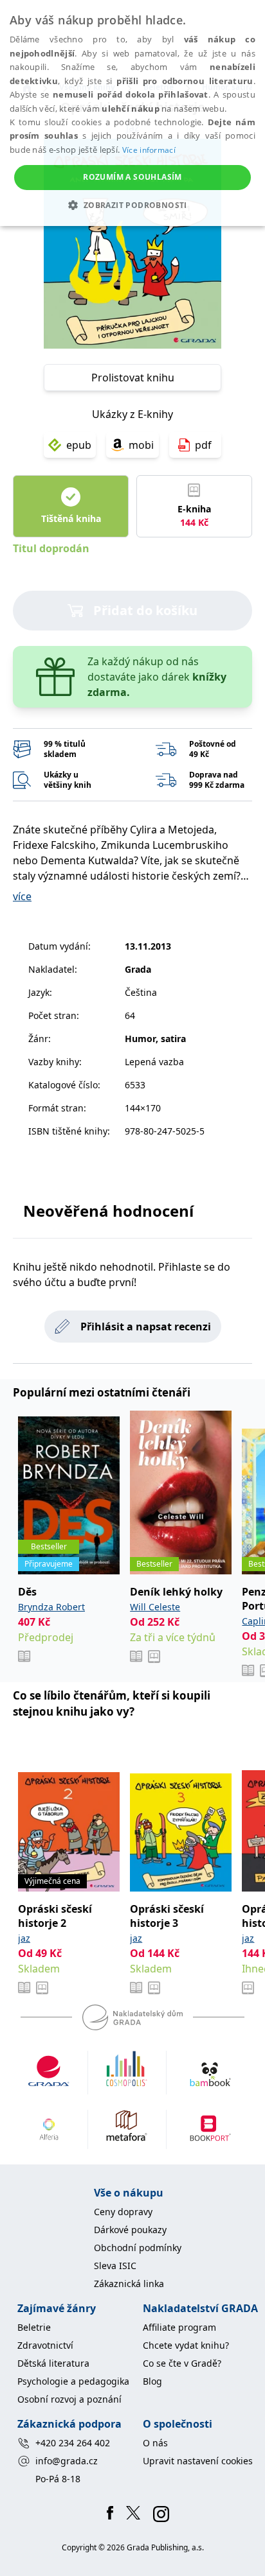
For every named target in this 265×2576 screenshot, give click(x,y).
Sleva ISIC (115, 2266)
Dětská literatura (53, 2363)
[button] (132, 205)
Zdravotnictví (45, 2345)
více (22, 896)
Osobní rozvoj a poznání (69, 2399)
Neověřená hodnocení (108, 1211)
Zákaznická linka (129, 2284)
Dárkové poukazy (130, 2230)
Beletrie (34, 2327)
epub (79, 445)
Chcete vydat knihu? (186, 2345)
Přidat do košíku (145, 610)
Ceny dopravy (123, 2212)
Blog (152, 2381)
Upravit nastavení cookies (198, 2461)
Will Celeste (155, 1607)
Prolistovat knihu (133, 378)
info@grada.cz (67, 2461)
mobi (141, 445)
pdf (203, 445)
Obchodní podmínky (138, 2248)
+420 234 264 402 (73, 2443)
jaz (24, 1938)
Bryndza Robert (51, 1607)
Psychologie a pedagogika (73, 2381)
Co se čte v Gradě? (182, 2363)
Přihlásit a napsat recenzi (146, 1327)
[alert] (132, 113)
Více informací (149, 150)
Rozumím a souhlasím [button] (132, 177)
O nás (155, 2443)
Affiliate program (179, 2327)
